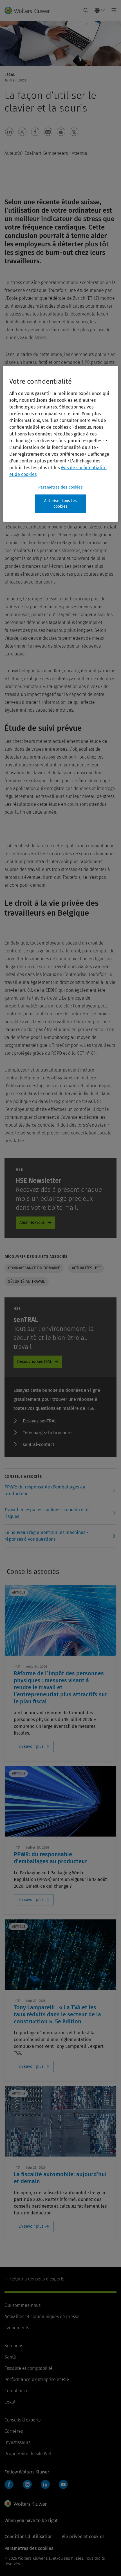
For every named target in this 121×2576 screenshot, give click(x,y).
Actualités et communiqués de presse (42, 2317)
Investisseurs (17, 2442)
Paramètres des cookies (60, 487)
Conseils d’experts (37, 2279)
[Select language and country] (100, 10)
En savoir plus (31, 1747)
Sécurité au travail (27, 1282)
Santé (10, 2357)
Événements (17, 2328)
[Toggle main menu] (112, 10)
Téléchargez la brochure (47, 1433)
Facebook (9, 2484)
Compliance (16, 2391)
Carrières (14, 2431)
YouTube (63, 2484)
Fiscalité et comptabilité (29, 2368)
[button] (9, 132)
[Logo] (29, 10)
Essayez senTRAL (40, 1421)
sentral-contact (39, 1444)
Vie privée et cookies (83, 2537)
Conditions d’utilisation (29, 2537)
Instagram (27, 2484)
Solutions (14, 2346)
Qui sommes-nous (23, 2305)
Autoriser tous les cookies (60, 504)
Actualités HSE (86, 1268)
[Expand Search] (86, 10)
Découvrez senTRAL (34, 1362)
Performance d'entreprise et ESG (37, 2379)
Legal (10, 2402)
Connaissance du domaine (34, 1268)
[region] (61, 444)
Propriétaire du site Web (29, 2454)
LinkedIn (45, 2484)
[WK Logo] (26, 2504)
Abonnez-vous (32, 1223)
